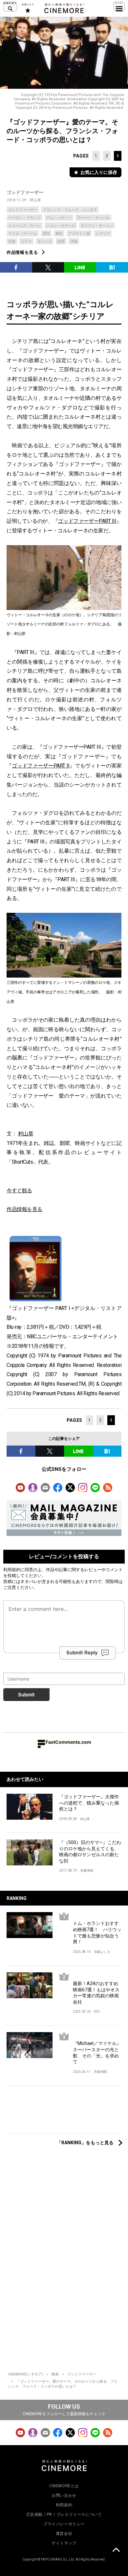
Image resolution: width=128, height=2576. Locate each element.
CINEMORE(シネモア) (25, 2374)
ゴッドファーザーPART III (87, 521)
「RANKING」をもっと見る (85, 2143)
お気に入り (27, 8)
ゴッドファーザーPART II (41, 766)
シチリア (103, 234)
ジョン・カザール (61, 226)
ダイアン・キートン (97, 226)
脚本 (59, 234)
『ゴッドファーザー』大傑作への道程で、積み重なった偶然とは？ (89, 1803)
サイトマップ (64, 2543)
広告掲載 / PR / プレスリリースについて (64, 2515)
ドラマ (26, 242)
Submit (26, 1695)
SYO (97, 2012)
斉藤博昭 (87, 1871)
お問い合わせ (64, 2495)
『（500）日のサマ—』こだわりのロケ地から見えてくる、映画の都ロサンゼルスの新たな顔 (90, 1852)
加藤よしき (102, 1952)
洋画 (74, 242)
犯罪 (61, 242)
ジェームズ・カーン (24, 226)
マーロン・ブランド (24, 218)
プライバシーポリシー (64, 2524)
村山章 (36, 200)
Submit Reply (82, 1653)
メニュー (119, 7)
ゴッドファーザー (25, 192)
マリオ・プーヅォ (23, 234)
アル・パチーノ (59, 218)
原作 (46, 234)
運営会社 (64, 2534)
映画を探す (10, 7)
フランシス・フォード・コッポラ (70, 210)
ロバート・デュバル (93, 218)
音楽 (12, 242)
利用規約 (12, 1569)
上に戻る (116, 2551)
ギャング (45, 242)
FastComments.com (68, 1742)
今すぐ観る (19, 1191)
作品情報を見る (22, 252)
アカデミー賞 (79, 234)
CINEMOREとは (64, 2486)
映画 (55, 2374)
